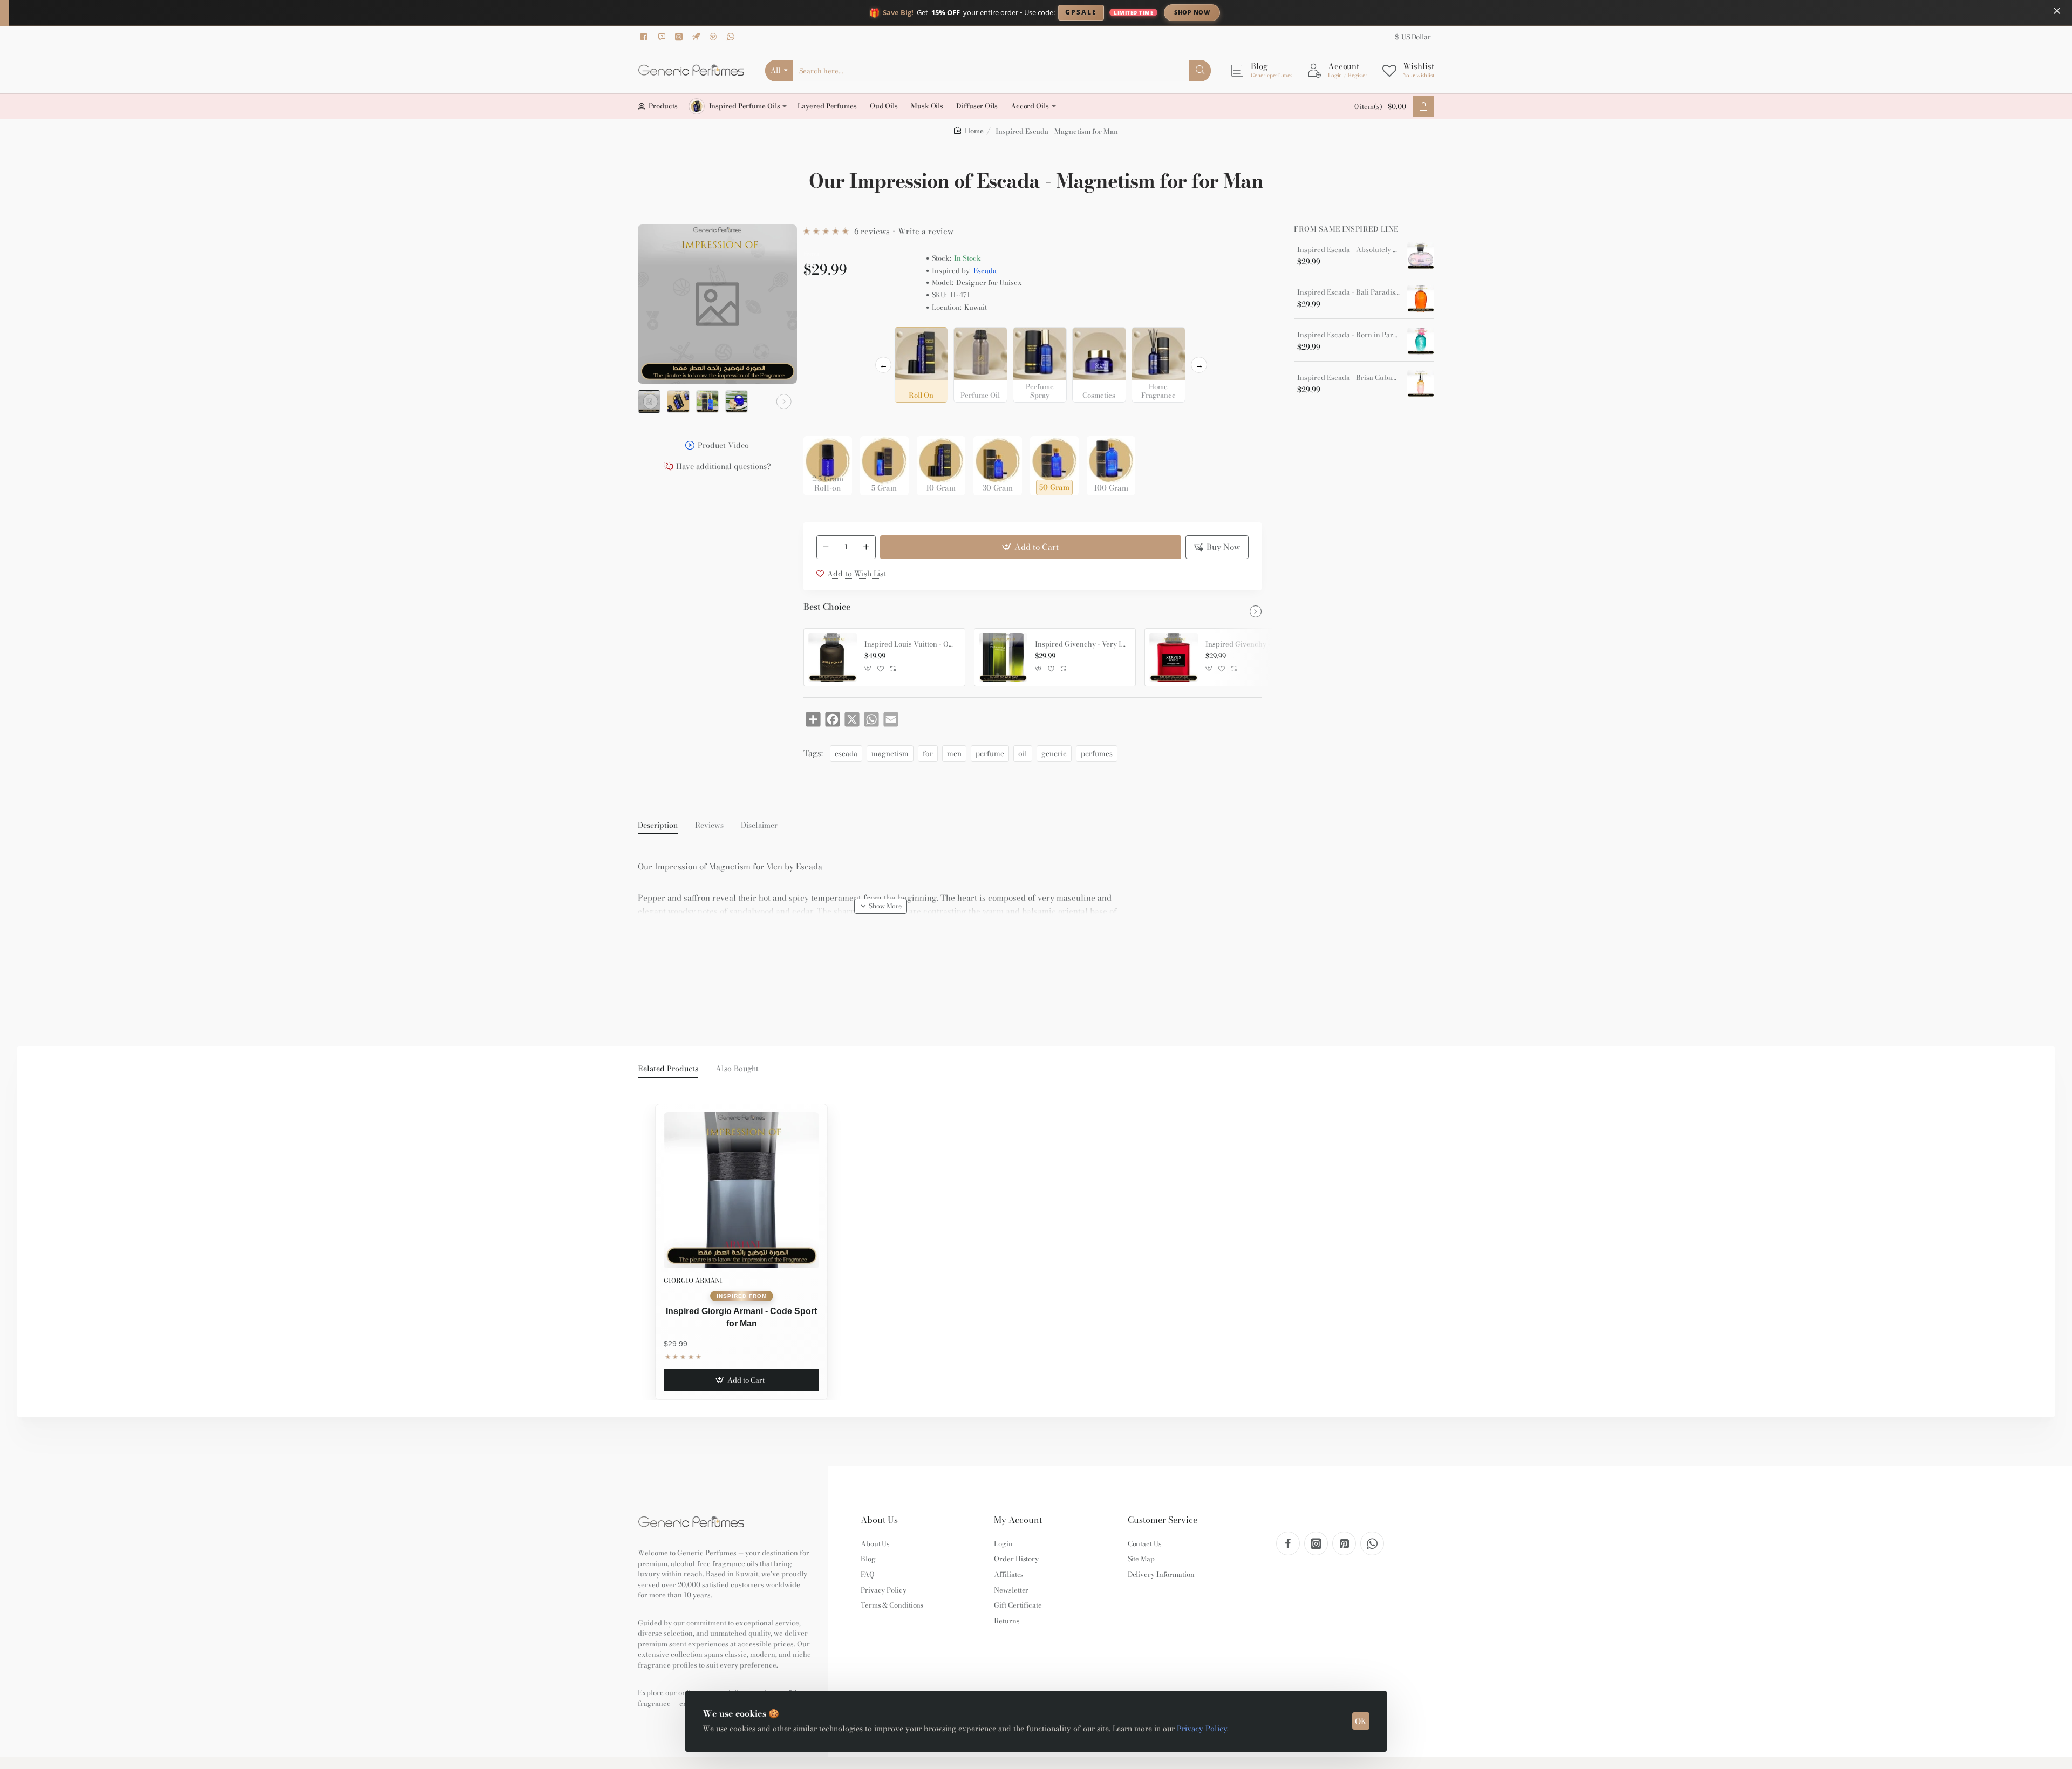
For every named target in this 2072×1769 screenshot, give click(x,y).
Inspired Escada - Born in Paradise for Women (1348, 335)
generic (1054, 753)
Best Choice (827, 607)
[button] (651, 402)
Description (658, 826)
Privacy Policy (1202, 1729)
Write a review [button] (926, 231)
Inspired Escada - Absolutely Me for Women (1348, 250)
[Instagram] (680, 37)
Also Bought (737, 1069)
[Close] (2057, 11)
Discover (1281, 12)
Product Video (723, 446)
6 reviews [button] (872, 231)
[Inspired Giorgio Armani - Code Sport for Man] (741, 1190)
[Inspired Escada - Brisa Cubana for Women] (1421, 384)
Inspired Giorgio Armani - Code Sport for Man (741, 1317)
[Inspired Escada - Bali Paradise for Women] (1421, 298)
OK (1361, 1721)
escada (846, 753)
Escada (985, 271)
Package (821, 419)
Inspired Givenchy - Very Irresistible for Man (1081, 644)
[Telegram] (698, 37)
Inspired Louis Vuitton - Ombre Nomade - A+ (911, 644)
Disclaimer (759, 826)
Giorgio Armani (693, 1280)
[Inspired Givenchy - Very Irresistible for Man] (1003, 657)
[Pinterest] (715, 37)
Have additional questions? (724, 467)
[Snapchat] (663, 37)
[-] (826, 547)
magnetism (890, 753)
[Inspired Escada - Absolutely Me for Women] (1421, 256)
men (954, 753)
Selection (822, 338)
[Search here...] (1200, 71)
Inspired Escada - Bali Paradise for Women (1348, 292)
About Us (879, 1520)
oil (1023, 753)
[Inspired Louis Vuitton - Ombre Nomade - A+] (833, 657)
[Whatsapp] (732, 37)
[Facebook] (646, 37)
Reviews (709, 826)
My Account (1018, 1520)
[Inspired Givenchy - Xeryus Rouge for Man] (1174, 657)
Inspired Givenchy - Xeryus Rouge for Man (1252, 644)
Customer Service (1163, 1520)
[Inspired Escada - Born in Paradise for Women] (1421, 341)
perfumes (1097, 753)
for (928, 753)
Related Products (668, 1069)
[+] (866, 547)
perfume (990, 753)
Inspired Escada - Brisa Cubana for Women (1348, 378)
